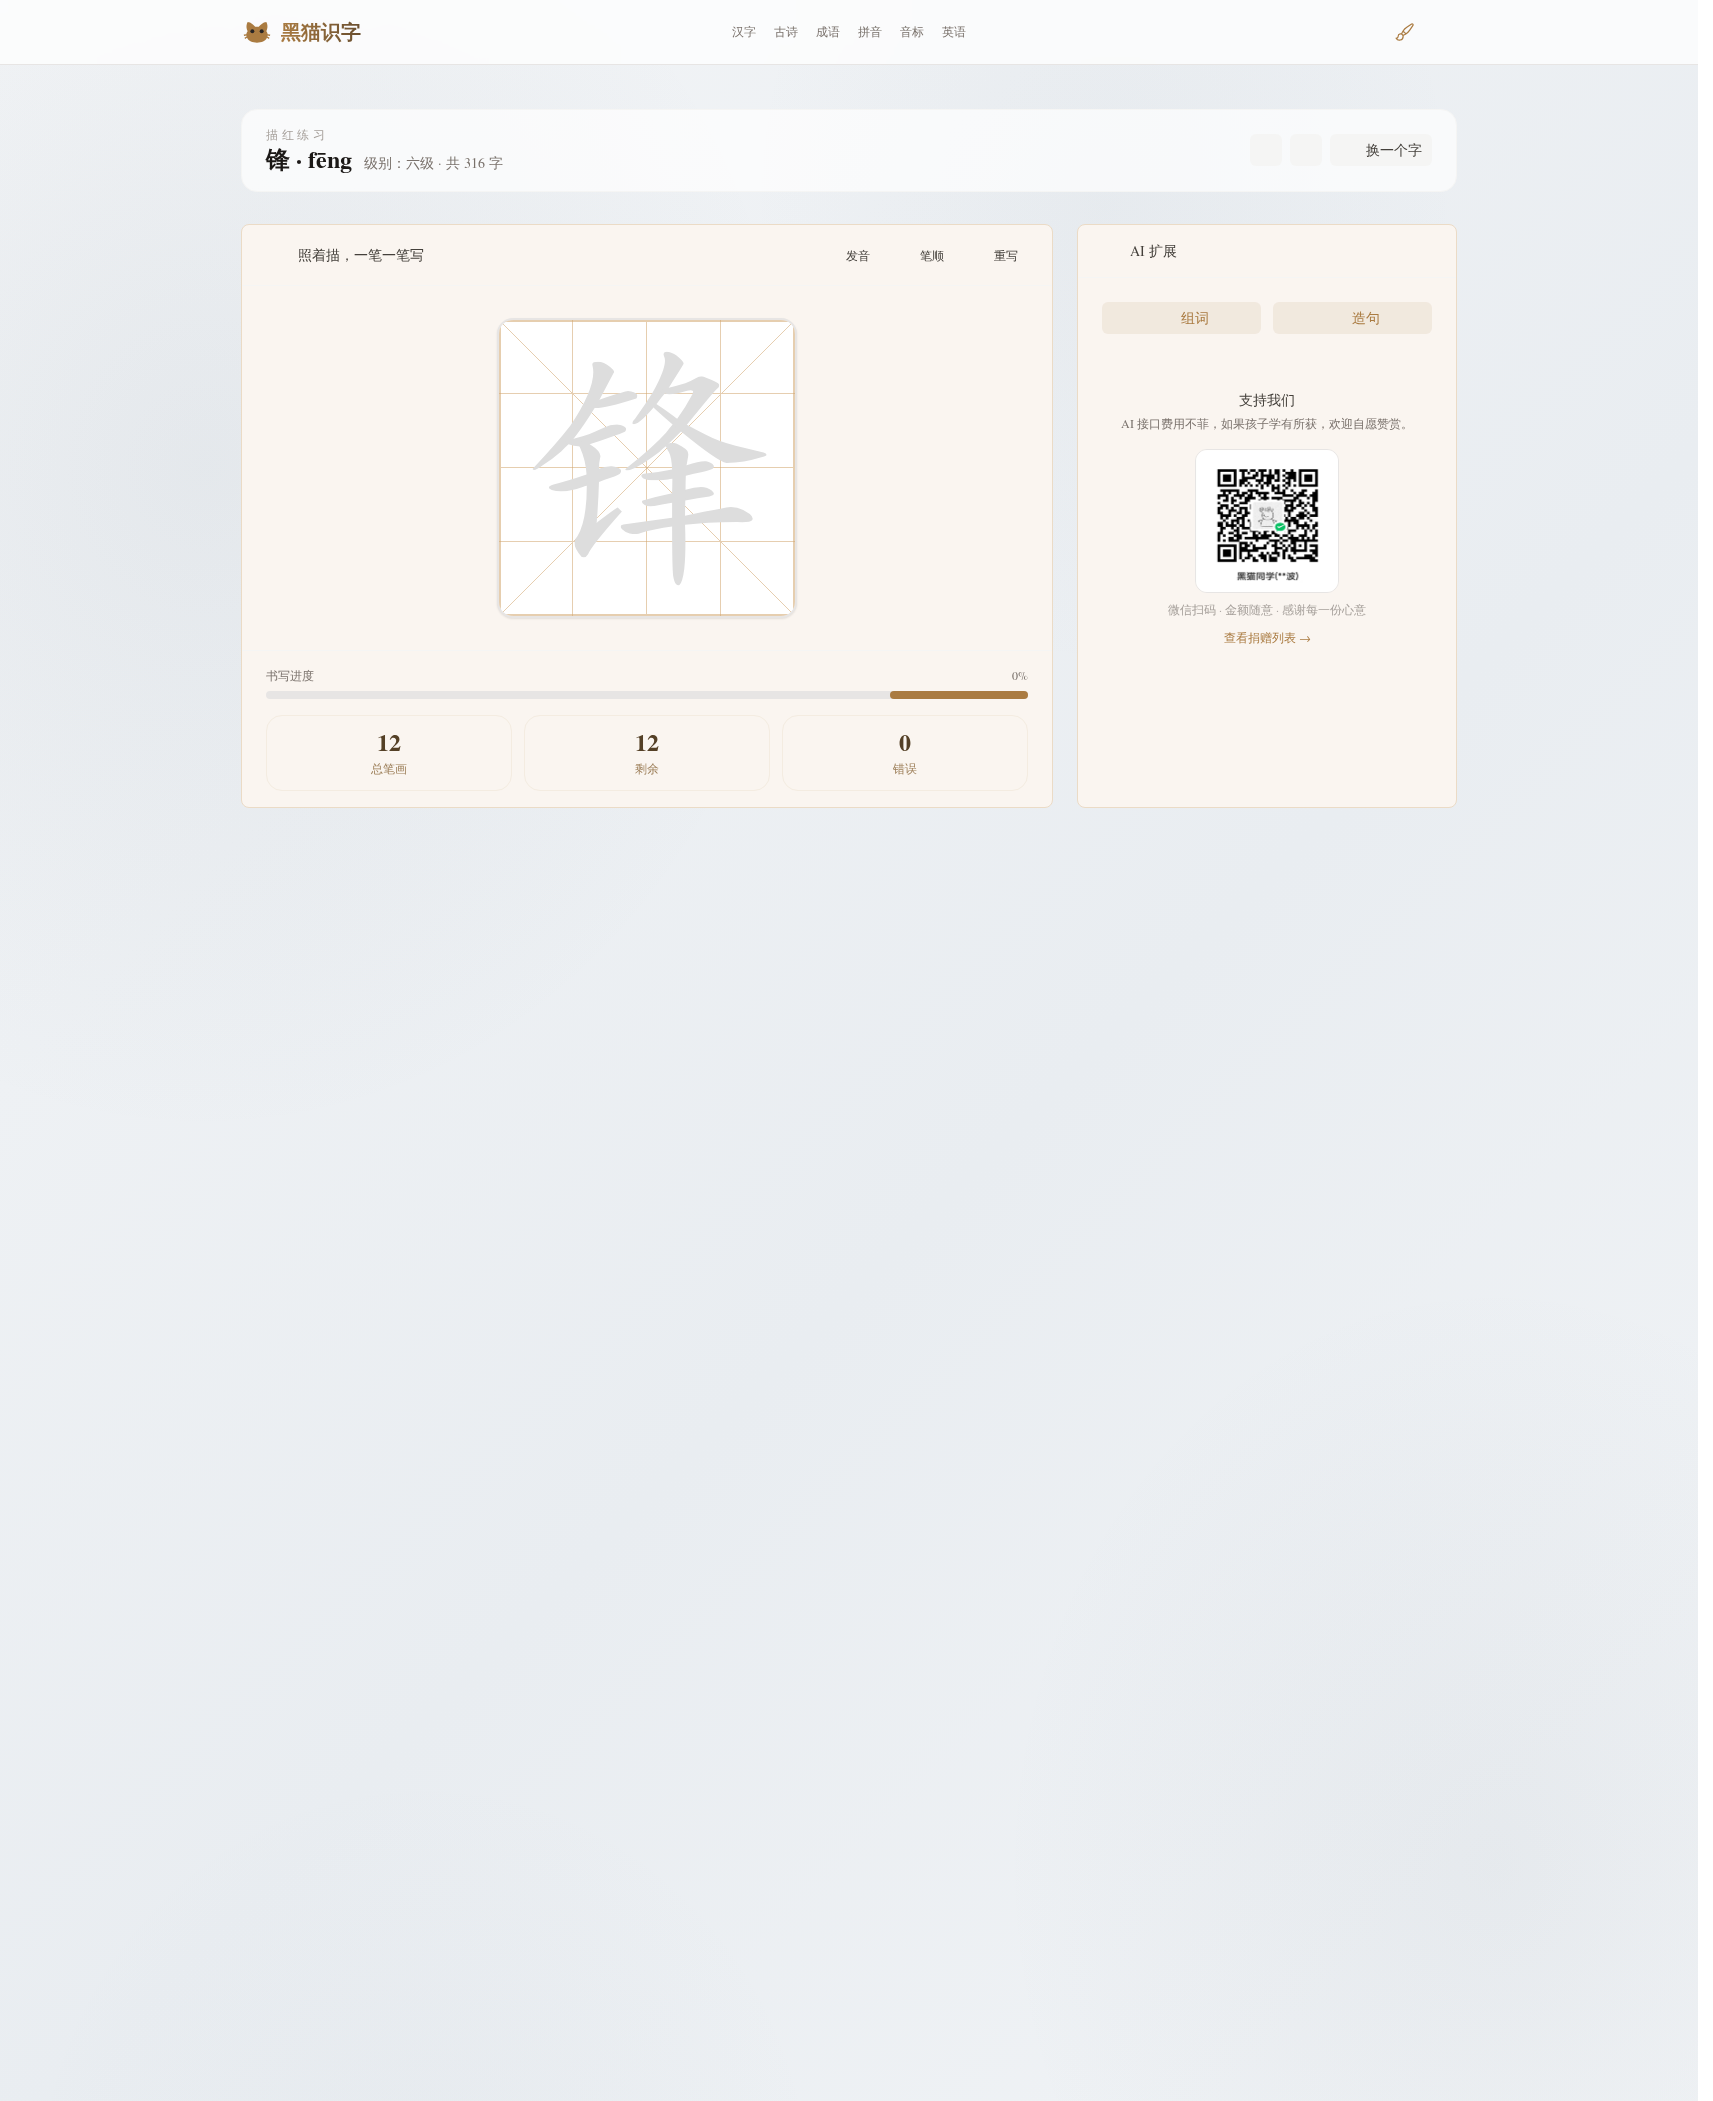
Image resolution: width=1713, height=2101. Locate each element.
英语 (954, 31)
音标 (912, 31)
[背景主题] (1405, 32)
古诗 (786, 31)
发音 (858, 255)
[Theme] (1441, 32)
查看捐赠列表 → (1267, 637)
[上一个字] (1266, 150)
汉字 (744, 31)
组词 (1195, 317)
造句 (1366, 317)
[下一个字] (1306, 150)
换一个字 (1394, 149)
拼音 (870, 31)
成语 (828, 31)
